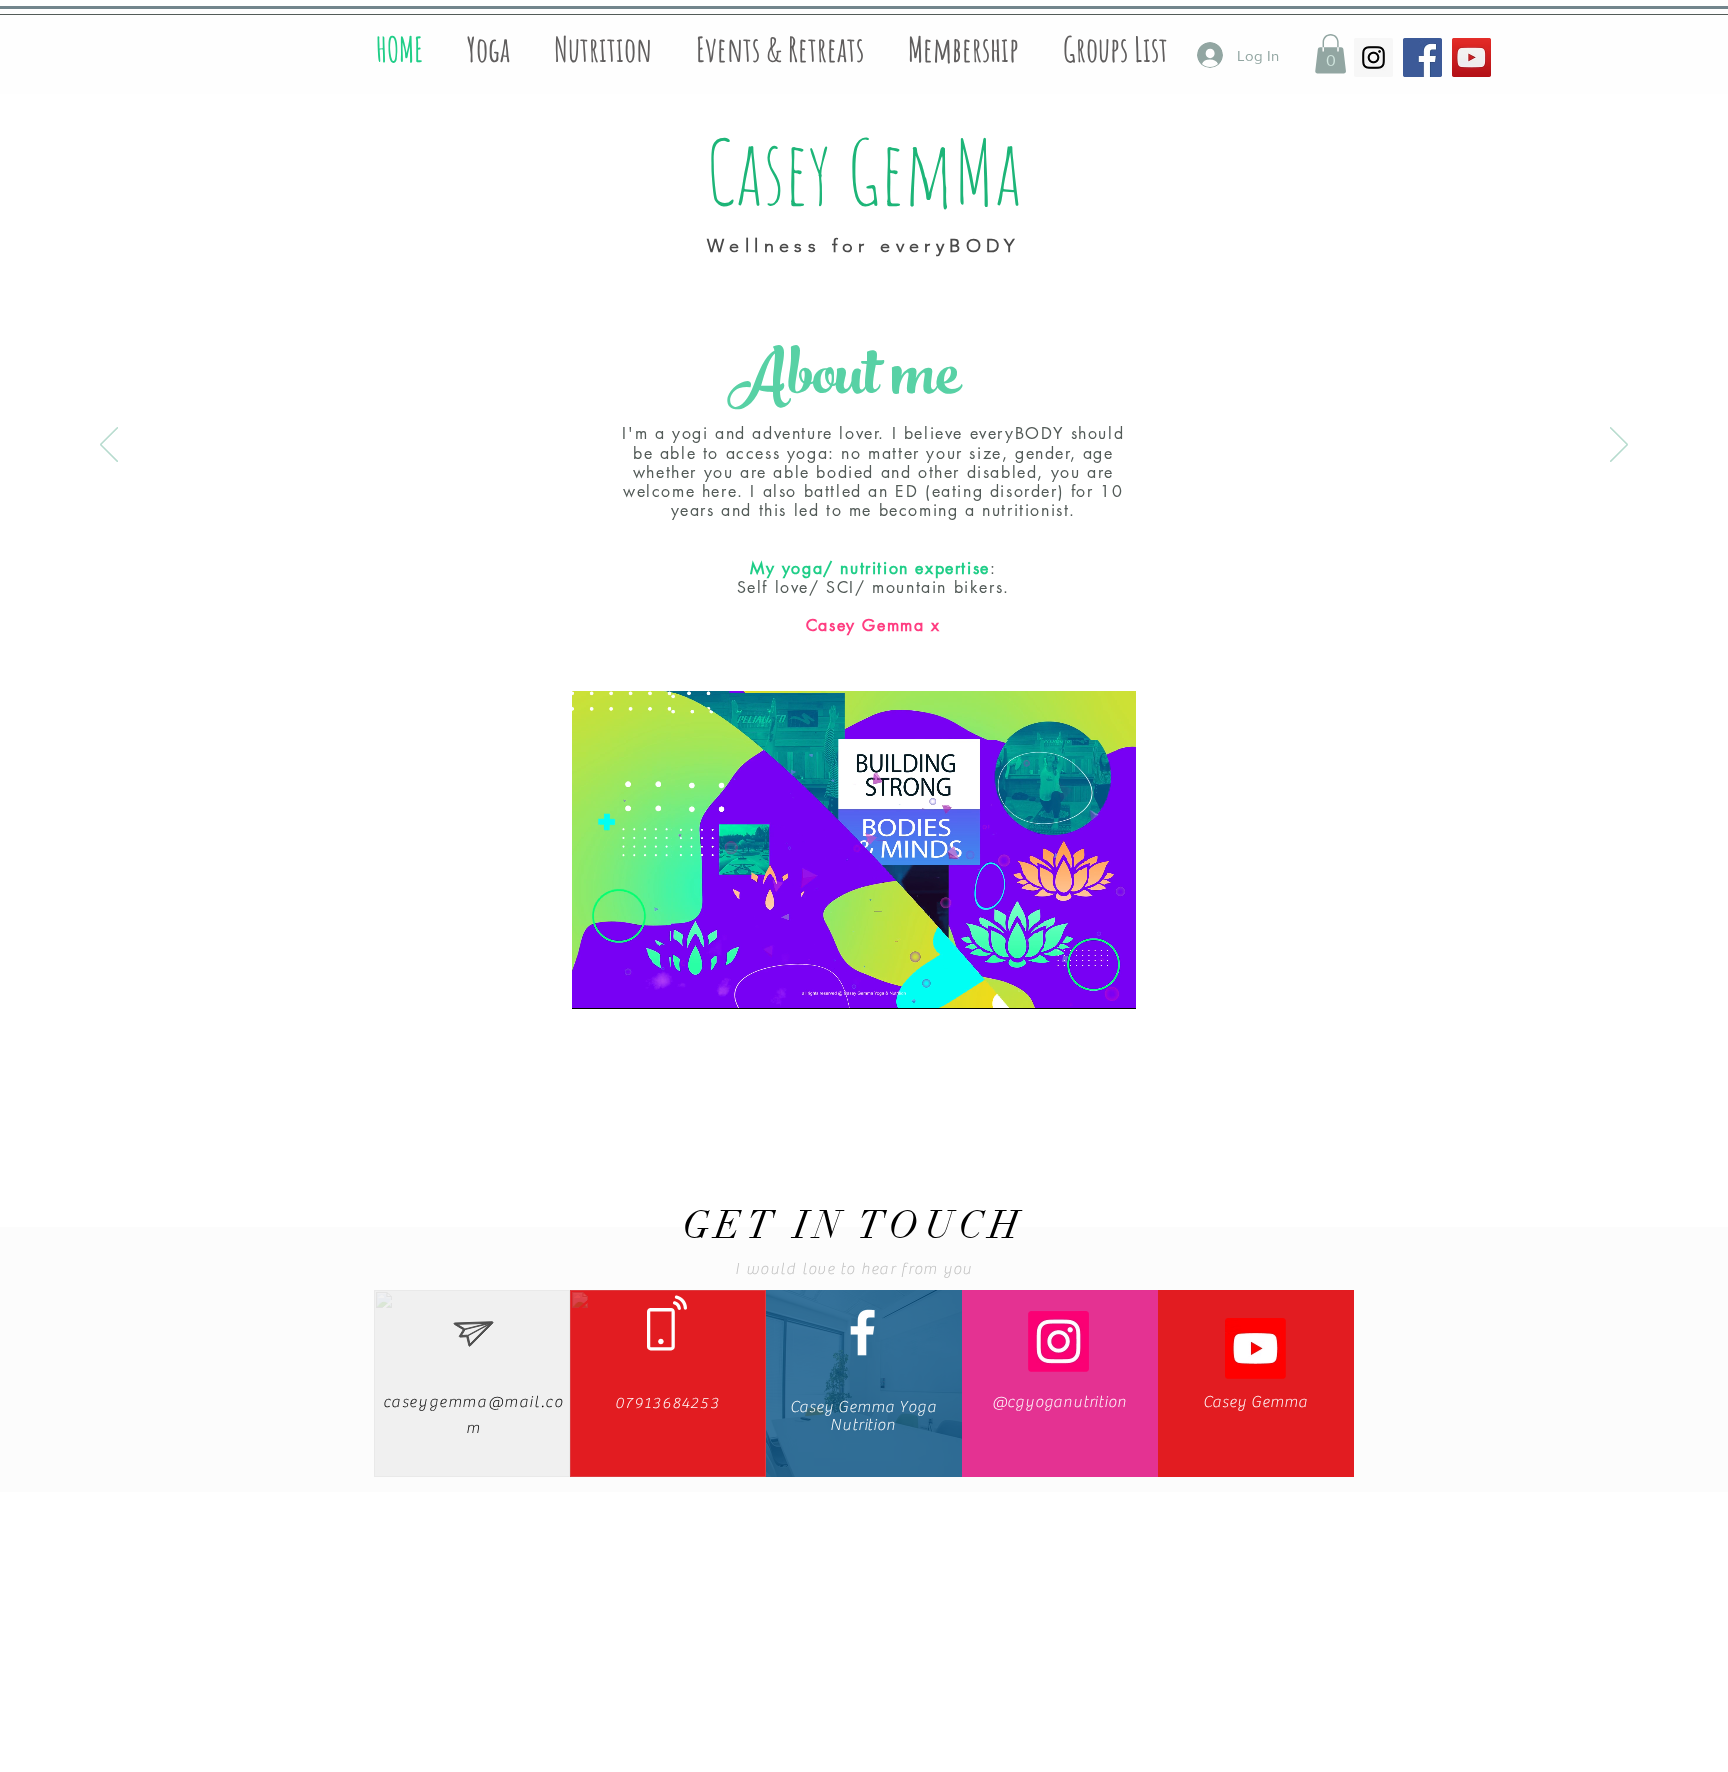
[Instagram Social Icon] (1373, 57)
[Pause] (598, 982)
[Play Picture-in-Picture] (1075, 982)
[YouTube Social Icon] (1471, 57)
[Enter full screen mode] (1109, 982)
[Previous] (109, 446)
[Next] (1619, 446)
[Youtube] (1255, 1348)
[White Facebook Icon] (862, 1332)
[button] (1330, 53)
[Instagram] (1058, 1341)
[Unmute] (632, 982)
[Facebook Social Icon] (1422, 57)
